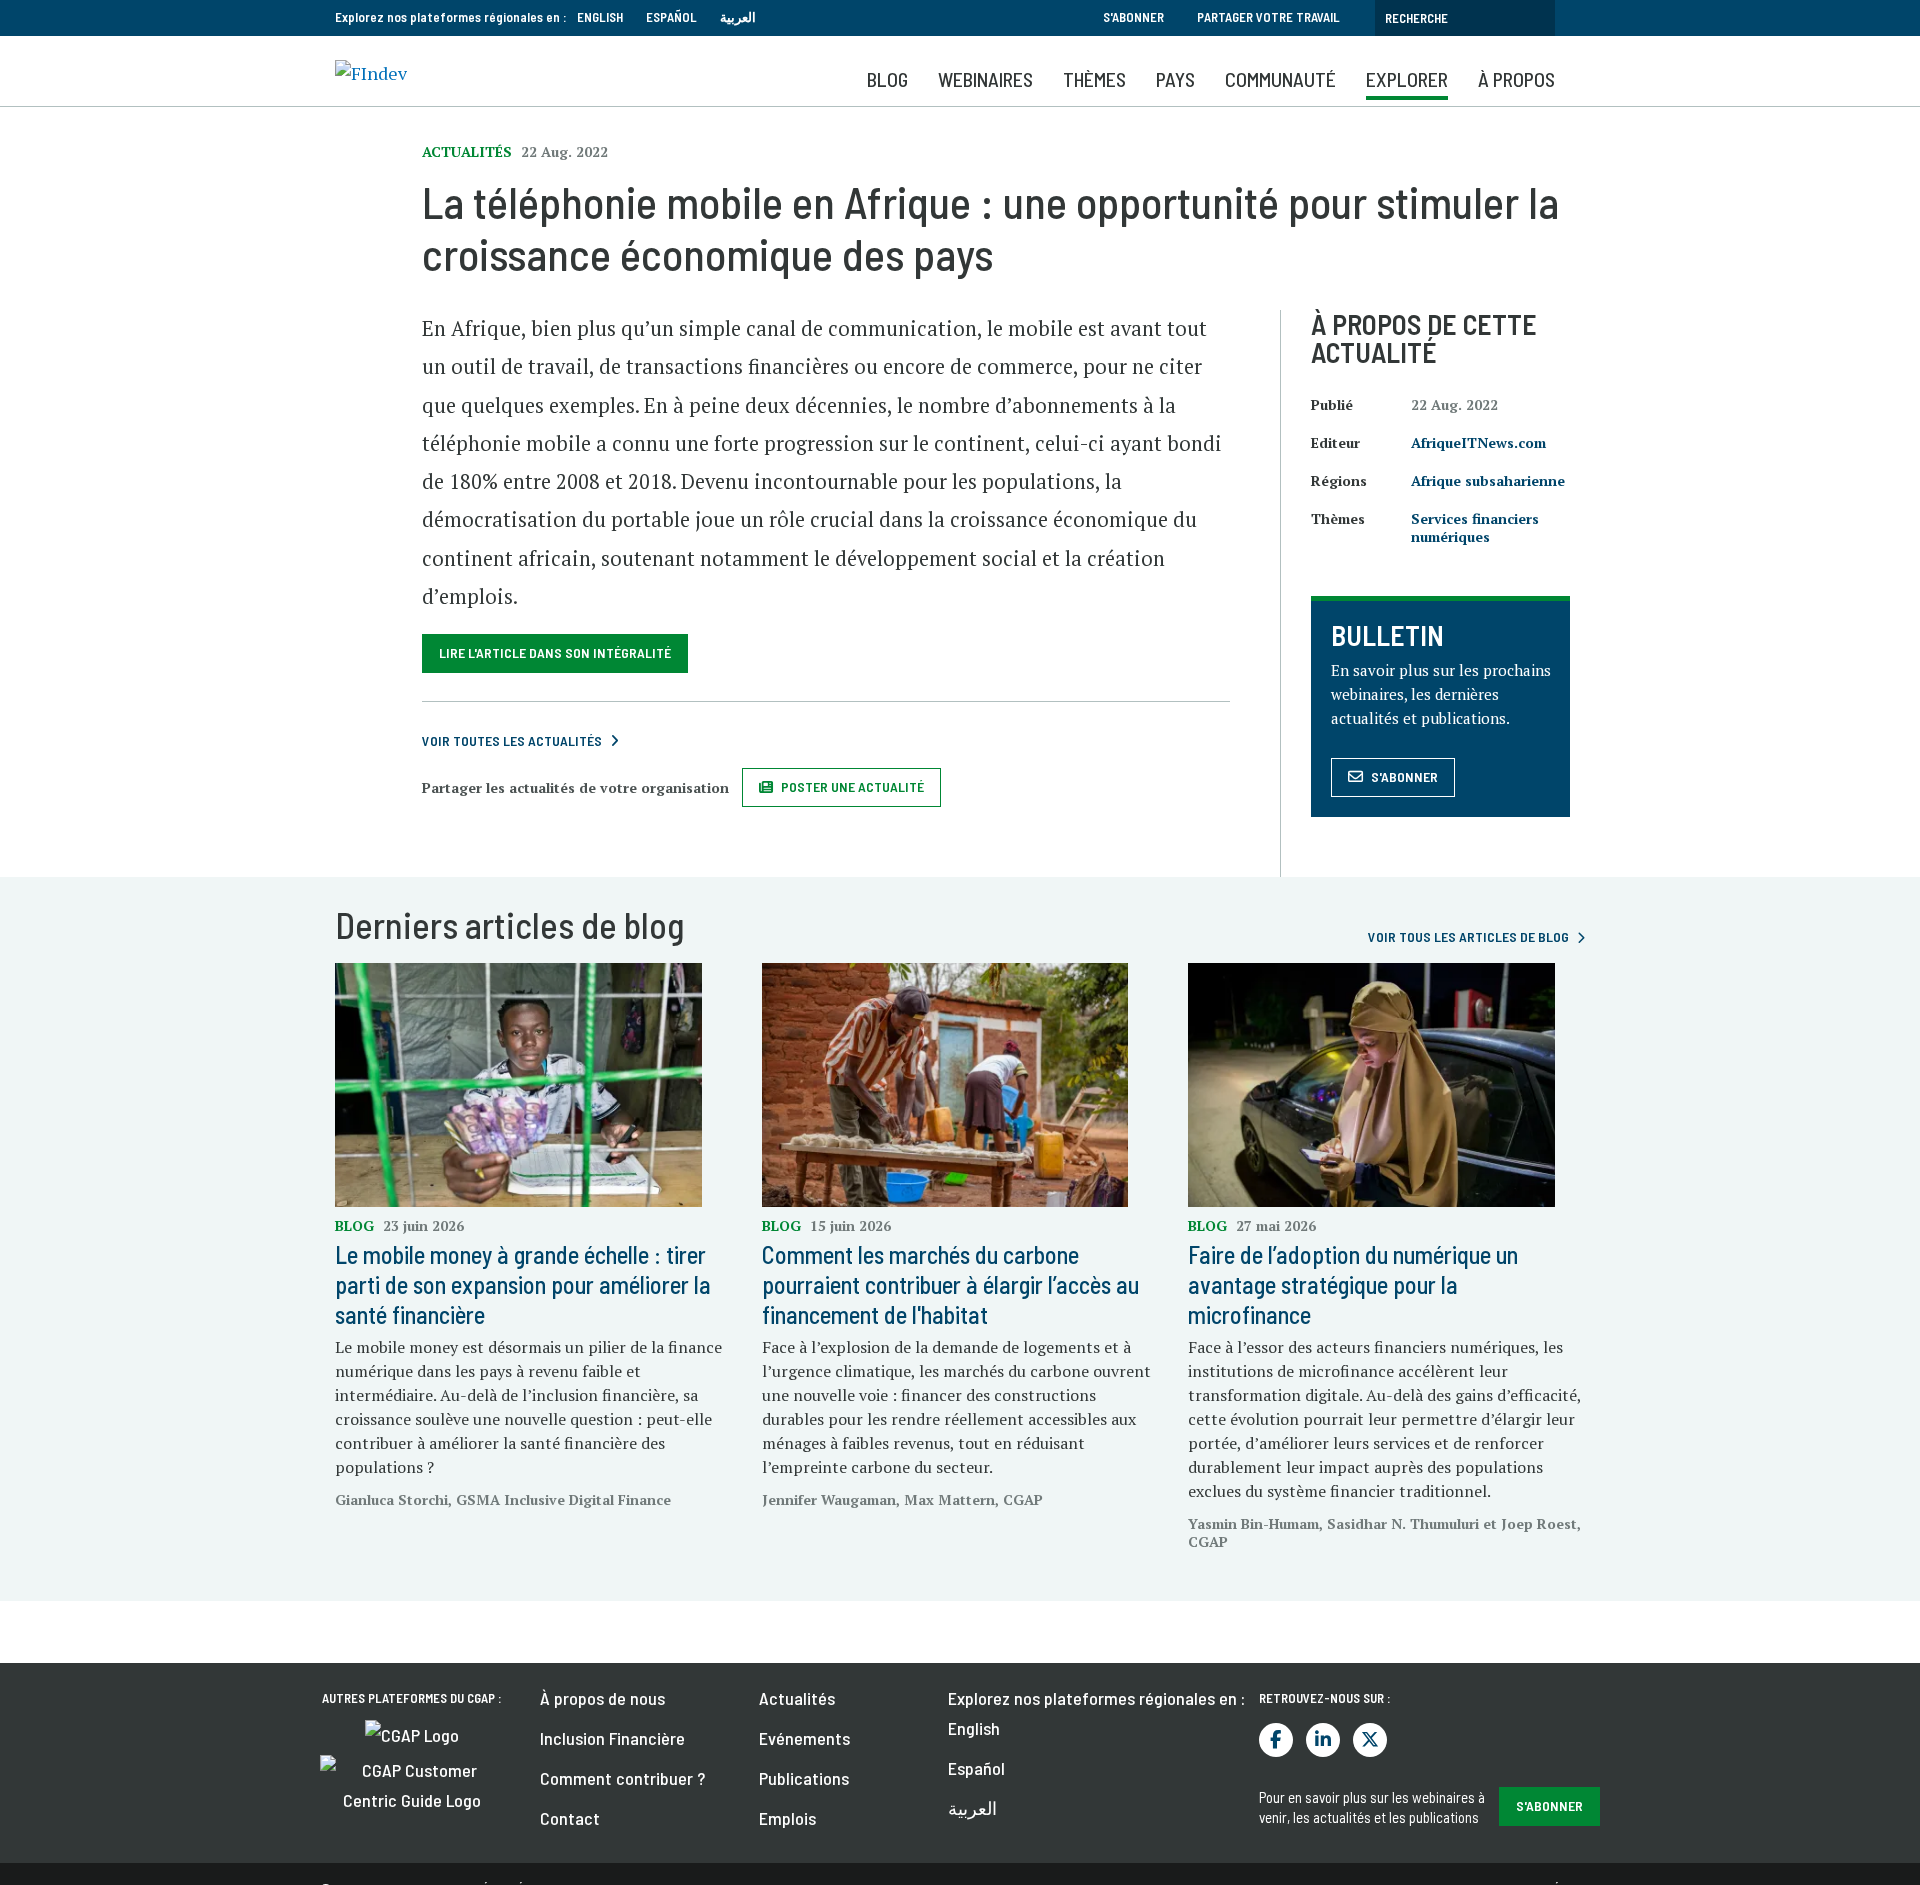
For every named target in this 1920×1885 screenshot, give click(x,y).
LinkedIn (1323, 1740)
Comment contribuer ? (622, 1778)
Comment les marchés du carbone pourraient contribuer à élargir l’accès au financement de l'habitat (950, 1284)
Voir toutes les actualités (512, 740)
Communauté (1280, 79)
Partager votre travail (1268, 17)
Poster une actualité (852, 786)
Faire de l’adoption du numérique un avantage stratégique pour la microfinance (1353, 1284)
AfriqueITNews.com (1478, 442)
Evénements (804, 1738)
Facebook (1276, 1740)
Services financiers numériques (1475, 527)
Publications (804, 1778)
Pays (1175, 79)
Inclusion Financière (612, 1738)
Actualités (797, 1698)
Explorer (1407, 79)
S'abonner (1133, 17)
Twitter (1370, 1740)
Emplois (787, 1818)
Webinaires (985, 79)
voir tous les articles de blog (1468, 936)
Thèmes (1094, 79)
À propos (1516, 79)
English (600, 17)
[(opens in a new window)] (412, 1733)
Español (671, 17)
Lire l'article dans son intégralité (555, 652)
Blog (887, 79)
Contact (570, 1818)
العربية (738, 17)
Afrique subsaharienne (1488, 480)
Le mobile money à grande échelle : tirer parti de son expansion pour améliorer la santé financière (523, 1284)
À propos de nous (602, 1698)
